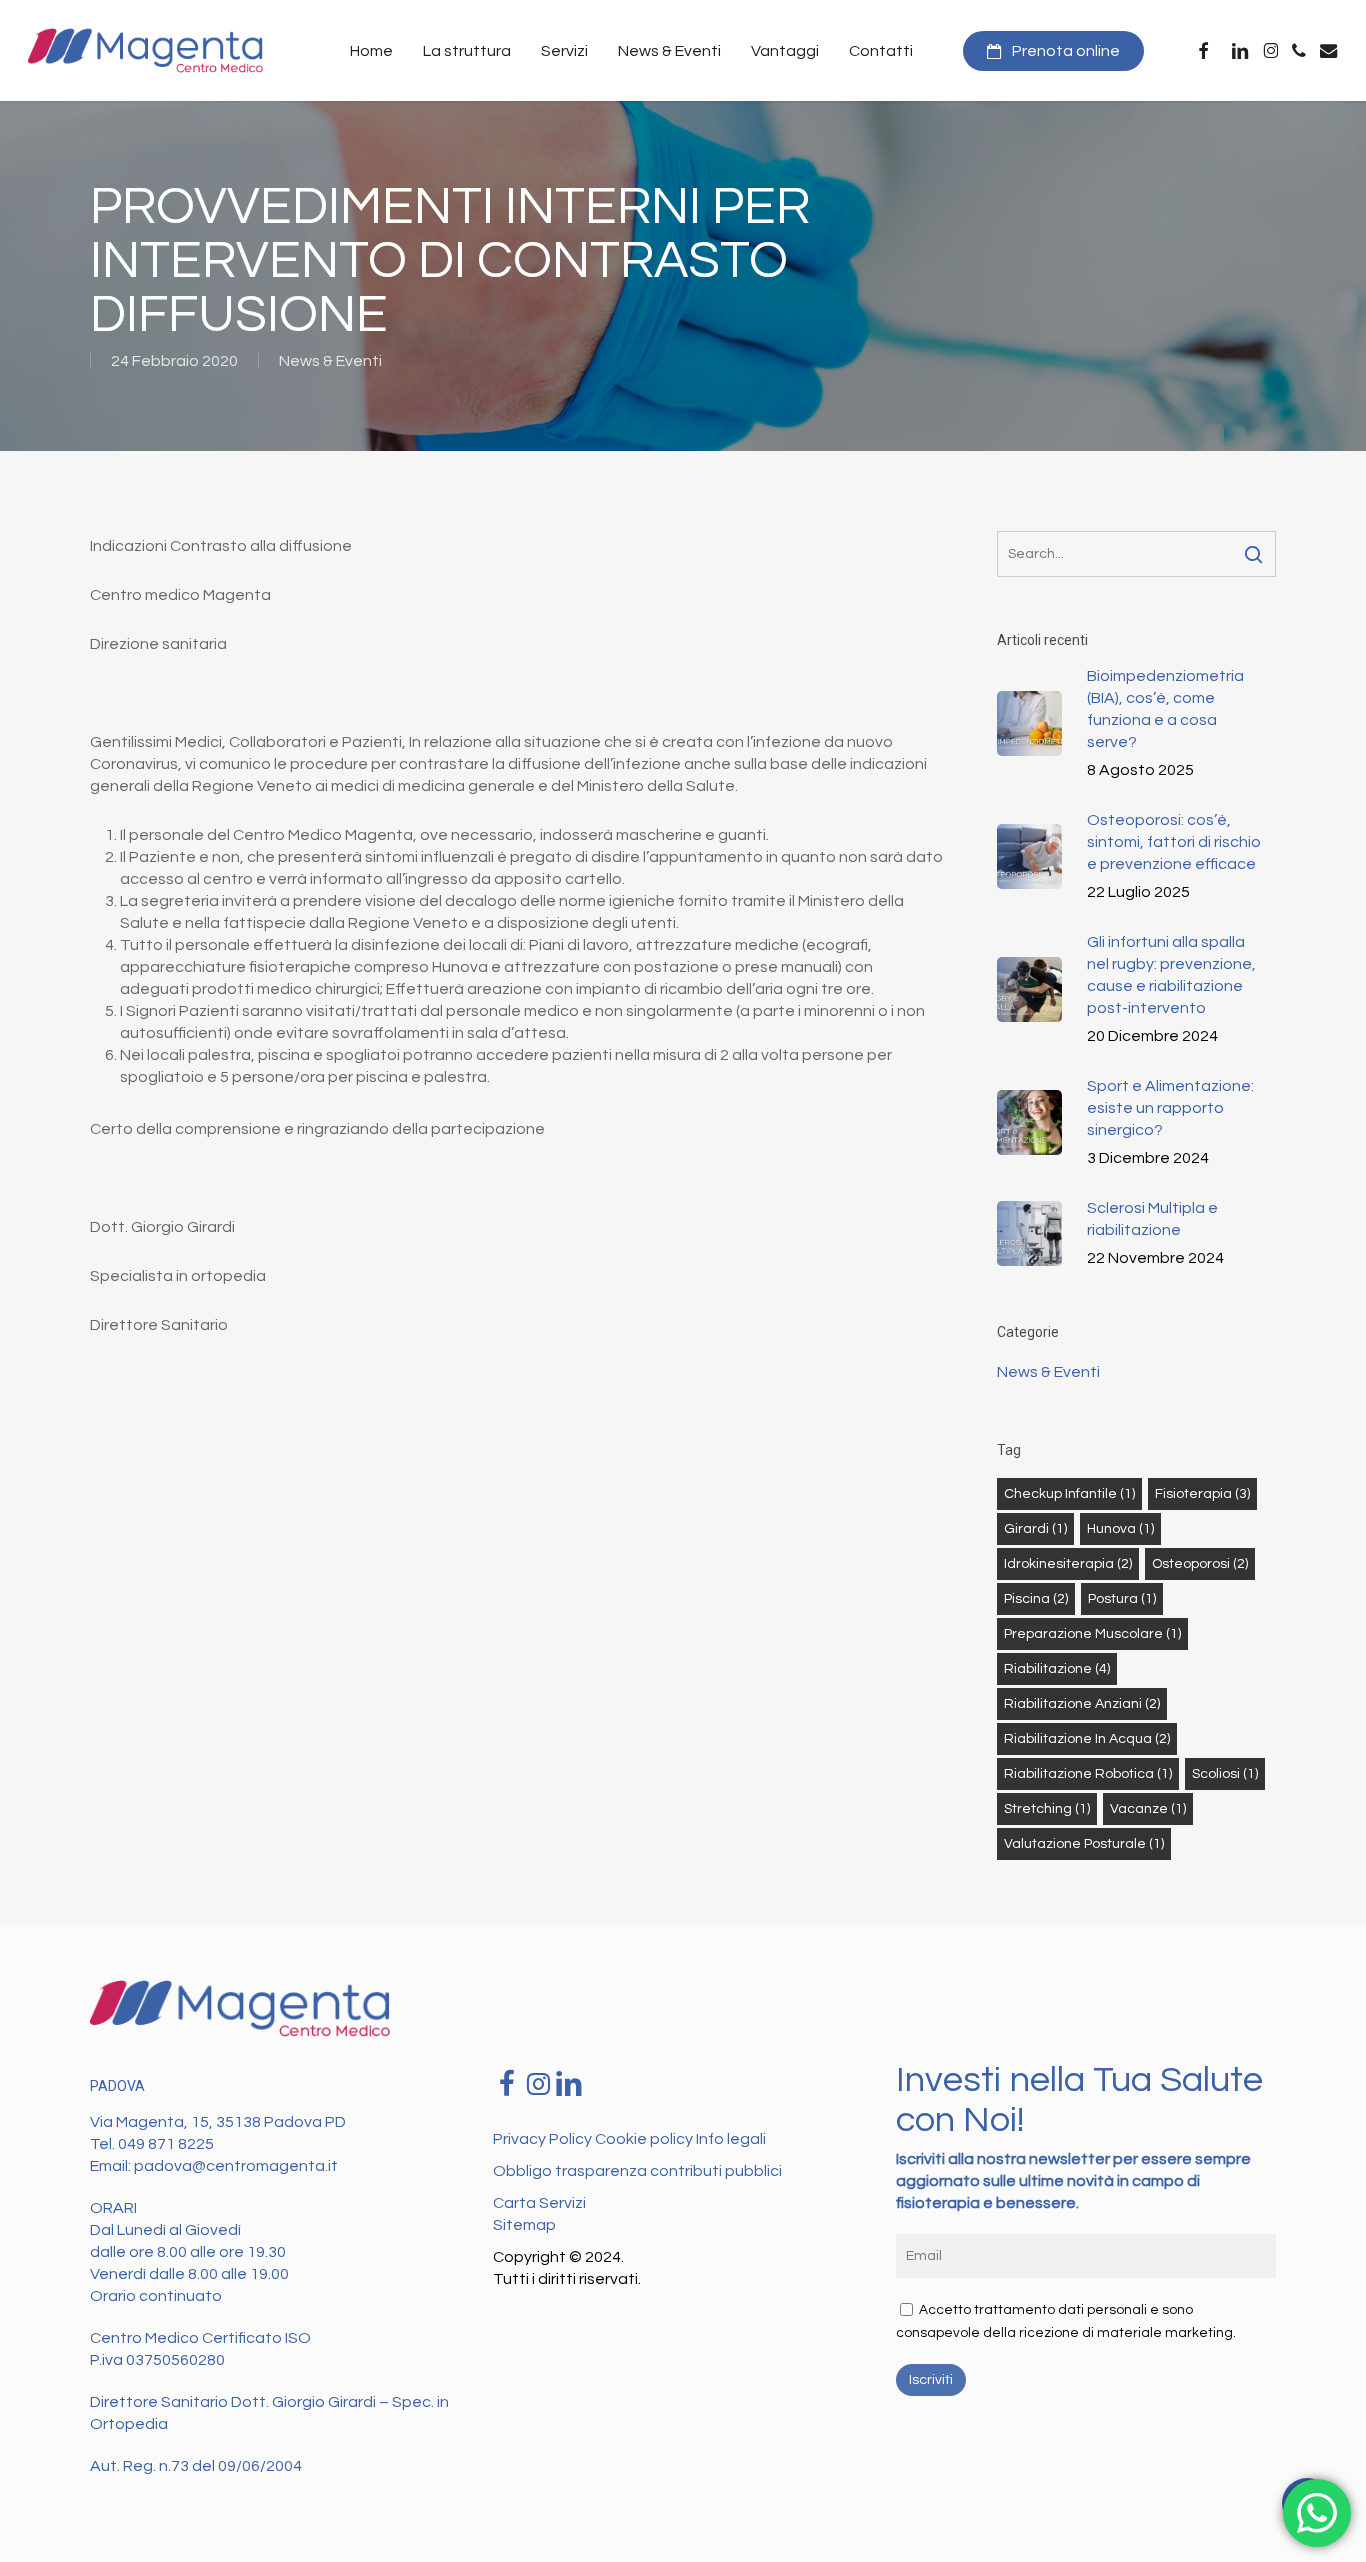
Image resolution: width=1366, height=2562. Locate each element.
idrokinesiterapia (1068, 1564)
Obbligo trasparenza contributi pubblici (637, 2171)
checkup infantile (1069, 1494)
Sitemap (524, 2225)
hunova (1120, 1529)
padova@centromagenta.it (236, 2166)
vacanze (1148, 1809)
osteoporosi (1200, 1564)
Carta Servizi (539, 2203)
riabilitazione (1057, 1669)
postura (1122, 1599)
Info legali (731, 2139)
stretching (1047, 1809)
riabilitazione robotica (1088, 1774)
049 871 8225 (166, 2144)
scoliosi (1225, 1774)
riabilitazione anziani (1082, 1704)
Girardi (1035, 1529)
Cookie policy (645, 2139)
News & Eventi (330, 361)
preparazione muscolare (1092, 1634)
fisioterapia (1202, 1494)
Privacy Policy (544, 2139)
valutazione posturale (1084, 1844)
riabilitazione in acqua (1087, 1739)
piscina (1036, 1599)
